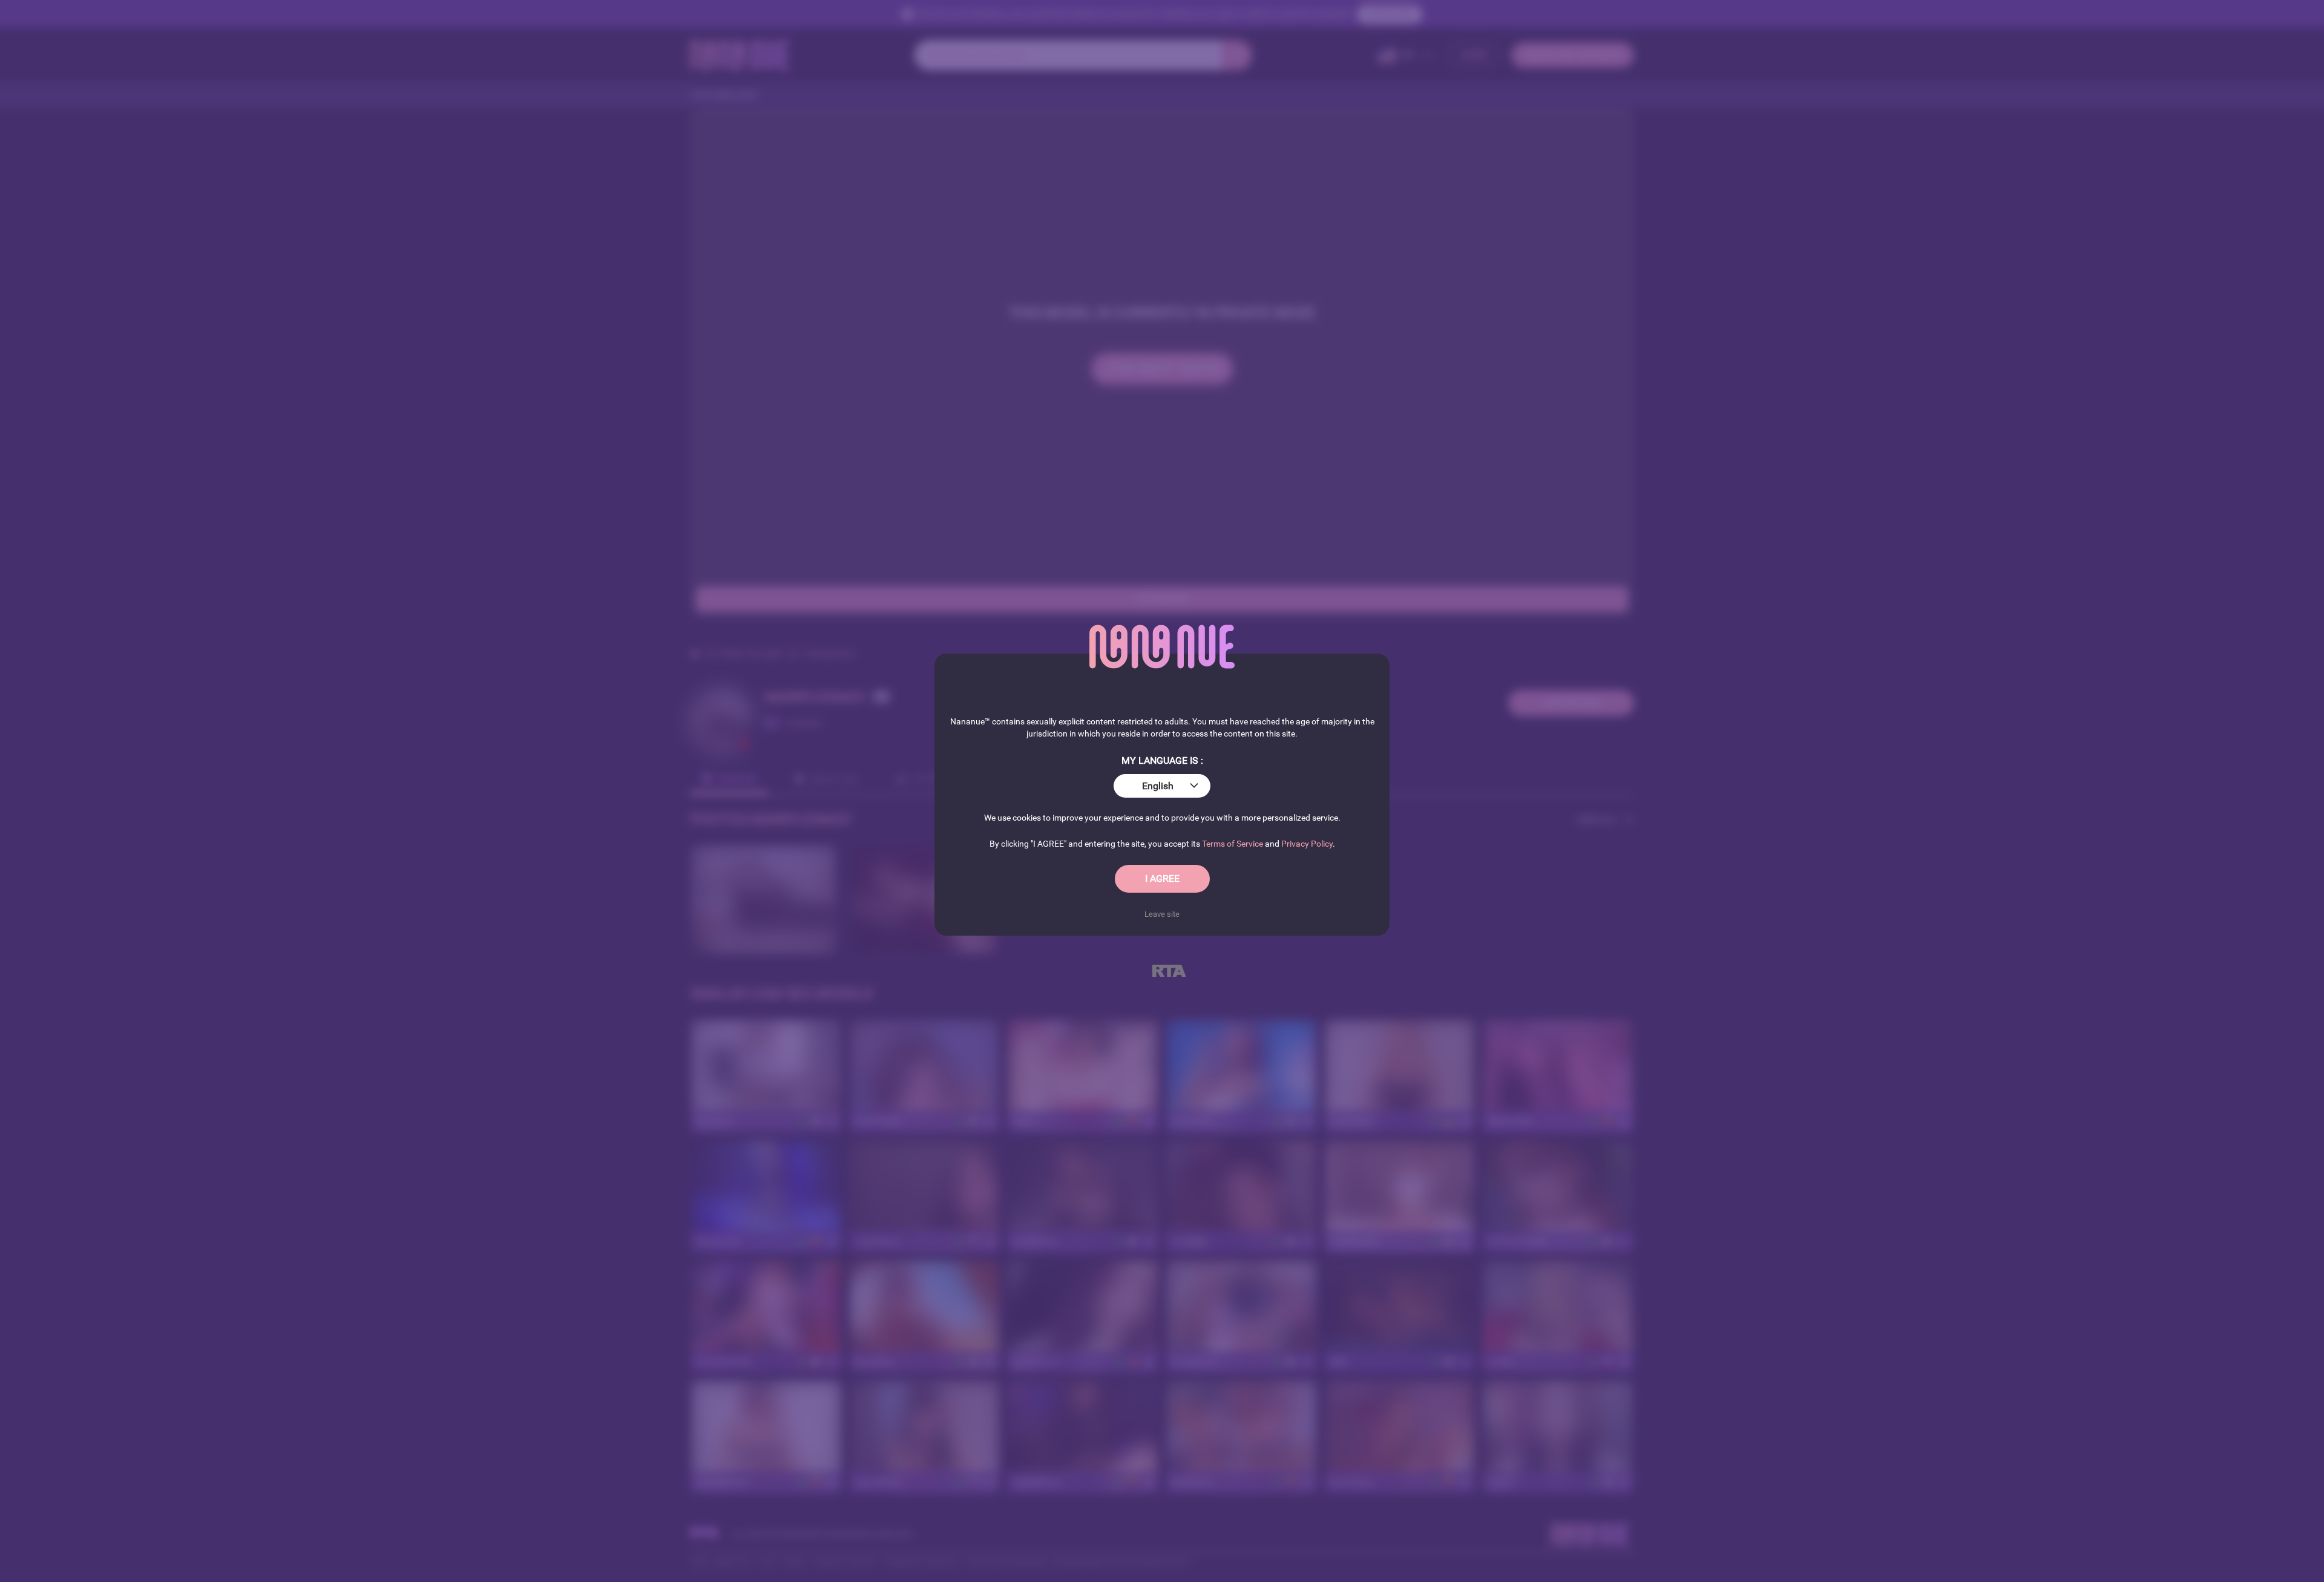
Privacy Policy (1307, 844)
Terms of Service (1233, 844)
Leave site (1162, 914)
